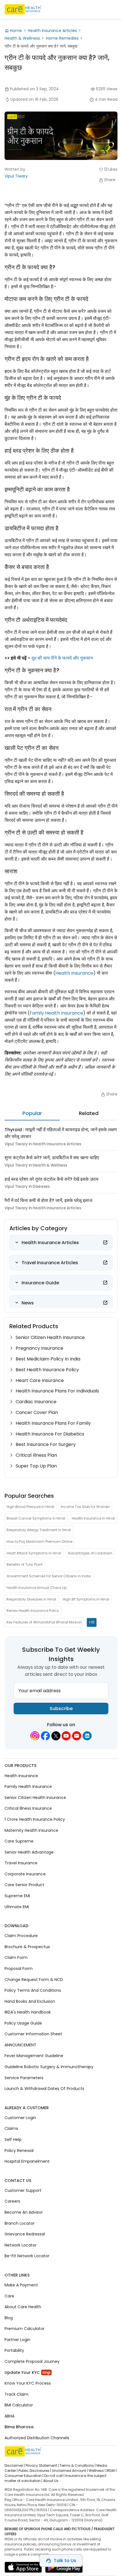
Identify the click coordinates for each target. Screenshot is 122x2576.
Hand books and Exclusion (30, 2001)
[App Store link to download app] (23, 2569)
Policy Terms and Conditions (33, 1990)
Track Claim (16, 2394)
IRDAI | (112, 2471)
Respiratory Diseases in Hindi (31, 1599)
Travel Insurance (21, 1863)
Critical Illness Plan (36, 1455)
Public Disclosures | (35, 2471)
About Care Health (23, 2307)
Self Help (13, 2139)
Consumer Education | (24, 2476)
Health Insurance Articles (52, 31)
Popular (32, 1113)
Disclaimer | (15, 2465)
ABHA (10, 2416)
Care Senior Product (24, 1885)
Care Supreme (19, 1841)
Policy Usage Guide (23, 2023)
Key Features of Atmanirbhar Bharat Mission (44, 1622)
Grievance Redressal (25, 2234)
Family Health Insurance (56, 1013)
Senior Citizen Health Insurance (50, 1337)
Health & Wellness (22, 38)
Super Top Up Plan (36, 1466)
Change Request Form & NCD (34, 1980)
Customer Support (23, 2190)
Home (16, 31)
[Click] (105, 1242)
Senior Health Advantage (29, 1852)
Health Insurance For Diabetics (50, 1434)
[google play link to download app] (64, 2569)
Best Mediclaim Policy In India (48, 1359)
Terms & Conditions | (78, 2465)
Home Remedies (62, 38)
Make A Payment (21, 2285)
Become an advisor (24, 2212)
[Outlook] (77, 1736)
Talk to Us (65, 2561)
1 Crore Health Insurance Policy (35, 1819)
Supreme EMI (17, 1896)
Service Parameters (24, 2078)
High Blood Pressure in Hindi (30, 1507)
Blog (9, 2318)
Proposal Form (19, 1969)
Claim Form (16, 1958)
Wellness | (97, 2471)
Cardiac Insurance (36, 1402)
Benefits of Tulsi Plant (25, 1564)
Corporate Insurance (25, 1874)
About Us (51, 2481)
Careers (12, 2201)
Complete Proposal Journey (32, 2361)
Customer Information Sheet (33, 2034)
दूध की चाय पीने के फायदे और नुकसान (62, 658)
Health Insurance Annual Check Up (37, 1588)
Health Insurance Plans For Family (53, 1423)
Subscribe (61, 1709)
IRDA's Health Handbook (28, 2012)
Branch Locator (20, 2223)
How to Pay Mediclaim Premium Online (39, 1541)
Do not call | (54, 2476)
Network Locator (21, 2245)
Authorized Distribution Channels (37, 2438)
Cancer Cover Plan (37, 1412)
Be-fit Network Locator (27, 2256)
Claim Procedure (21, 1936)
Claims (11, 2129)
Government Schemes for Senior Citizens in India (49, 1576)
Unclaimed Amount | (70, 2471)
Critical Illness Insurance (28, 1809)
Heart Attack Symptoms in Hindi (34, 1553)
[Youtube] (66, 1736)
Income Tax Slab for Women (85, 1507)
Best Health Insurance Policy (47, 1370)
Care (9, 2296)
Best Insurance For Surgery (46, 1444)
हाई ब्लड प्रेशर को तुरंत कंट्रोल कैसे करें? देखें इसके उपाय (51, 1179)
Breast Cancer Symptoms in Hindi (36, 1518)
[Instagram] (35, 1736)
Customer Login (20, 2118)
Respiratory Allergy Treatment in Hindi (39, 1530)
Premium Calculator (25, 2329)
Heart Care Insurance (40, 1380)
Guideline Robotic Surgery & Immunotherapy (49, 2067)
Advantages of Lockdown (90, 1553)
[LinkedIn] (87, 1736)
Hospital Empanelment (27, 2161)
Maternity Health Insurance (31, 1830)
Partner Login (17, 2340)
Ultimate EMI (17, 1907)
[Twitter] (56, 1736)
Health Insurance (74, 973)
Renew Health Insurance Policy (33, 1611)
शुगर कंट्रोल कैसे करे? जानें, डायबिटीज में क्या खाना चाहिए (52, 1158)
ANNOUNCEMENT (20, 2045)
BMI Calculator (19, 2405)
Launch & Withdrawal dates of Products (44, 2089)
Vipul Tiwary (16, 176)
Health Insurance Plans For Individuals (57, 1391)
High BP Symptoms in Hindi (86, 1599)
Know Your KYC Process (28, 2383)
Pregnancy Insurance (39, 1348)
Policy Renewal (19, 2151)
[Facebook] (45, 1736)
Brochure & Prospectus (27, 1947)
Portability (14, 2351)
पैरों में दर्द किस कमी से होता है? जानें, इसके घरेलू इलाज (48, 1200)
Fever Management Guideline (34, 2056)
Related (89, 1113)
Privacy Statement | (42, 2465)
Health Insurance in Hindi (93, 1518)
